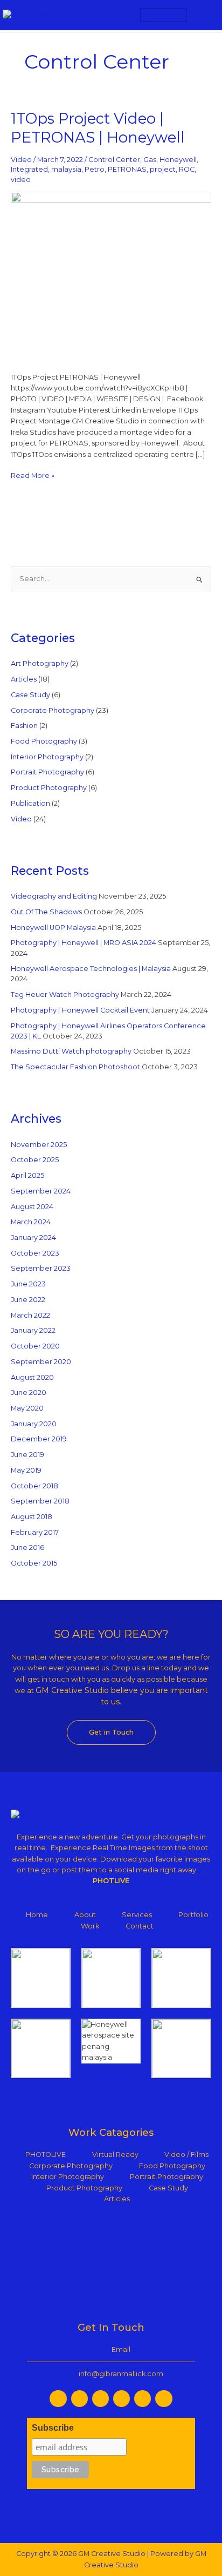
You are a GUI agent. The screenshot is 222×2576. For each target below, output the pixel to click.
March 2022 (30, 1315)
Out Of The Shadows (46, 912)
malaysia (66, 169)
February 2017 (35, 1532)
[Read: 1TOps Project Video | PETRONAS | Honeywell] (111, 276)
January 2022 (33, 1330)
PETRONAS (127, 169)
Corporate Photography (53, 710)
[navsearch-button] (204, 15)
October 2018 (34, 1486)
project (163, 169)
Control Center (114, 160)
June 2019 (27, 1455)
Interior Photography (47, 757)
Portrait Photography (47, 772)
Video (21, 160)
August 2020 (32, 1377)
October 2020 (35, 1346)
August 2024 (32, 1207)
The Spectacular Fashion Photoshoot (75, 1067)
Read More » (33, 475)
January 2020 (34, 1424)
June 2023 (28, 1284)
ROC (187, 169)
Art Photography (40, 663)
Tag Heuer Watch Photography (65, 994)
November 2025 (39, 1145)
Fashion (24, 726)
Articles (24, 679)
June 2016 (27, 1547)
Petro (95, 169)
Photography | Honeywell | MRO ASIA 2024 (84, 943)
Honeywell (178, 160)
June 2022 (28, 1300)
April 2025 (27, 1175)
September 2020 (41, 1362)
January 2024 (33, 1238)
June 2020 (29, 1392)
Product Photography (49, 788)
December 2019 (39, 1439)
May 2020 (27, 1408)
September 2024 (41, 1191)
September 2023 (41, 1268)
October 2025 (35, 1160)
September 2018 (40, 1501)
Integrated (29, 169)
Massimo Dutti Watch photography (71, 1051)
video (21, 180)
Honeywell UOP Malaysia (53, 928)
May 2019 (26, 1470)
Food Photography (44, 741)
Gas (150, 160)
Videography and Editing (54, 896)
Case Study (30, 695)
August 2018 (32, 1517)
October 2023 (35, 1253)
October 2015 (34, 1563)
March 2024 (31, 1222)
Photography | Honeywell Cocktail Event (80, 1010)
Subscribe (53, 2428)
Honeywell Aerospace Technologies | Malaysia (91, 969)
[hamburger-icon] (164, 15)
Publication (30, 803)
